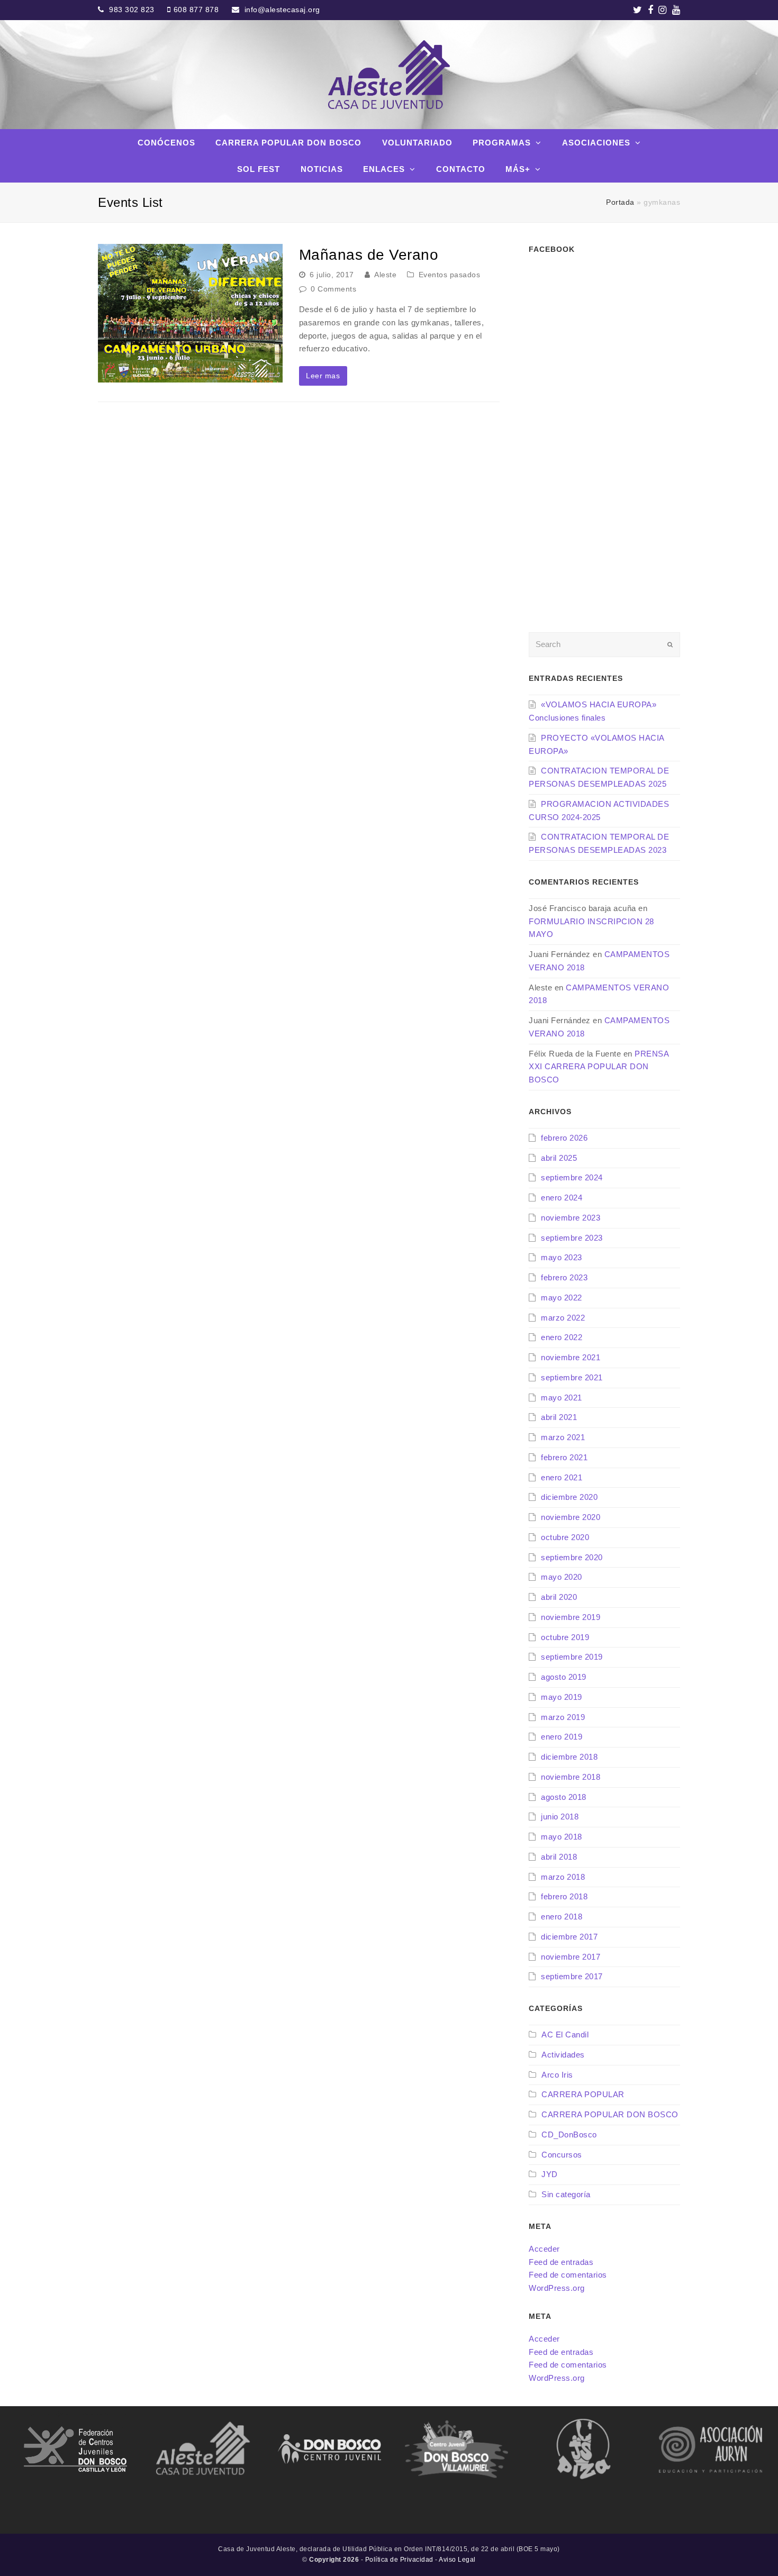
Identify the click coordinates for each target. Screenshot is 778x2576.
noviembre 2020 (571, 1517)
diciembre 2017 (569, 1937)
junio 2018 (560, 1817)
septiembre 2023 (572, 1238)
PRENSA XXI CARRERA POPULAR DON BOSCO (599, 1067)
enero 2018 (562, 1917)
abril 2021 (559, 1417)
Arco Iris (557, 2075)
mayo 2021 (562, 1398)
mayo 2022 (562, 1298)
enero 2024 (562, 1198)
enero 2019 (562, 1737)
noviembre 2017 (571, 1957)
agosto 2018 (564, 1797)
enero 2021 (562, 1477)
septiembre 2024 (572, 1177)
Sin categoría (566, 2194)
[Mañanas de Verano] (190, 313)
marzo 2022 (563, 1318)
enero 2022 (562, 1337)
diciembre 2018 (569, 1757)
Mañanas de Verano (369, 255)
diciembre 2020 (569, 1497)
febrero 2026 (564, 1138)
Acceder (544, 2249)
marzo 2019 (563, 1717)
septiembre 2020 (572, 1557)
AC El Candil (565, 2035)
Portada (620, 202)
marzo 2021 (563, 1437)
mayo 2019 (562, 1697)
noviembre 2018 (571, 1777)
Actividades (563, 2055)
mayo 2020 (562, 1577)
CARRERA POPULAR (583, 2094)
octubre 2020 (565, 1537)
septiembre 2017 (572, 1976)
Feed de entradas (561, 2262)
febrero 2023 (564, 1277)
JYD (550, 2174)
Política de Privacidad (399, 2560)
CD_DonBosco (569, 2134)
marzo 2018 (563, 1877)
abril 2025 (559, 1158)
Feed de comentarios (568, 2275)
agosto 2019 (564, 1677)
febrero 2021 (564, 1457)
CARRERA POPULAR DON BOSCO (610, 2114)
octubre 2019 (565, 1637)
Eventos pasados (450, 275)
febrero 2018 (564, 1896)
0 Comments (333, 289)
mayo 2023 (562, 1257)
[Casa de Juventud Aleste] (389, 75)
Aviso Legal (457, 2560)
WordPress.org (557, 2288)
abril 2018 (559, 1857)
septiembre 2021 (572, 1377)
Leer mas (323, 376)
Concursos (562, 2155)
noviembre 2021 (571, 1357)
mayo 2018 (562, 1837)
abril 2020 (559, 1597)
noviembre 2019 (571, 1617)
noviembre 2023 (571, 1218)
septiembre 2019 (572, 1657)
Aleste (385, 275)
